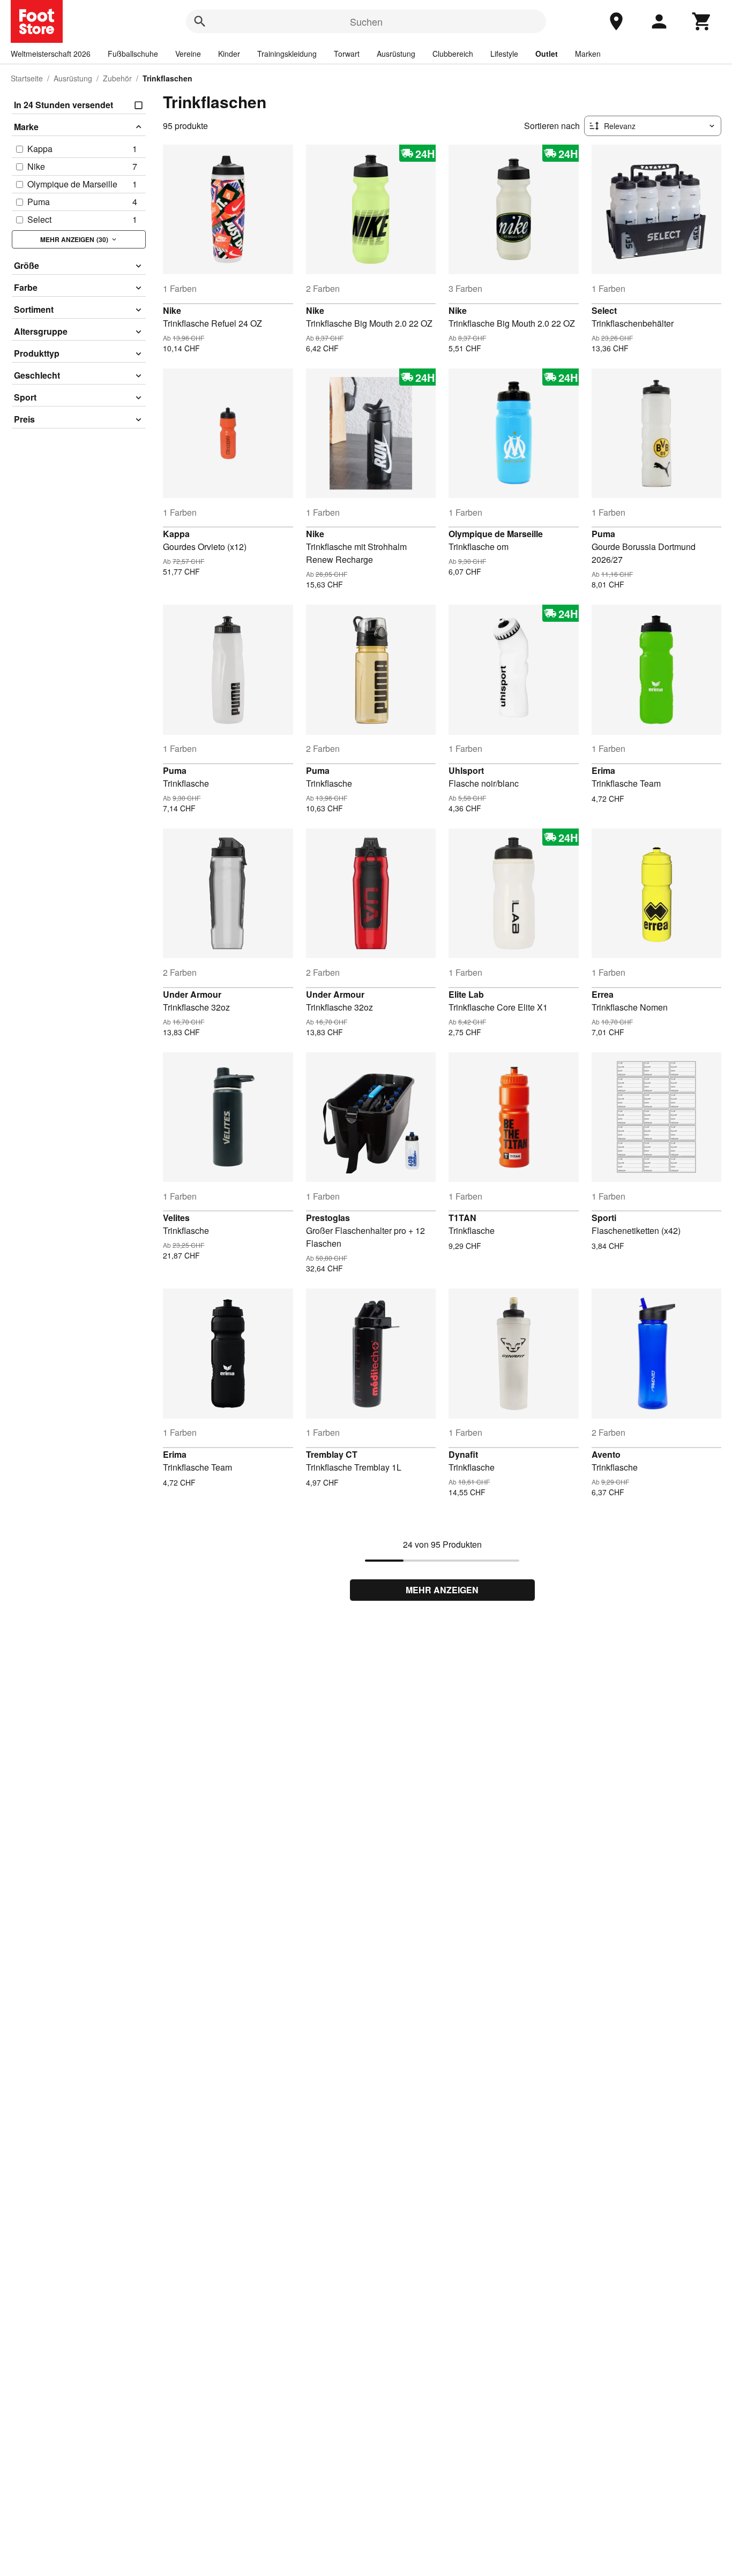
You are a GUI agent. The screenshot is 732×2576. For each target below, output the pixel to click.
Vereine (188, 54)
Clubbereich (453, 54)
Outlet (547, 54)
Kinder (229, 54)
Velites (176, 1218)
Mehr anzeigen (442, 1590)
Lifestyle (504, 54)
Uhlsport (466, 770)
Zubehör (117, 78)
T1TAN (462, 1218)
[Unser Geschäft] (616, 21)
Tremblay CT (332, 1454)
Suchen (366, 21)
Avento (606, 1454)
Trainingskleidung (287, 54)
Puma (603, 534)
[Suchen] (200, 21)
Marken (588, 54)
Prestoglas (328, 1218)
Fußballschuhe (133, 54)
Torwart (347, 54)
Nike (172, 310)
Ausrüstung (396, 54)
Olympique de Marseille (496, 534)
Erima (603, 770)
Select (604, 310)
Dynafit (463, 1454)
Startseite (27, 78)
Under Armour (192, 994)
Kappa (176, 534)
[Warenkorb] (702, 21)
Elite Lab (466, 994)
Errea (603, 994)
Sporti (604, 1218)
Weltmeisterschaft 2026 (51, 54)
